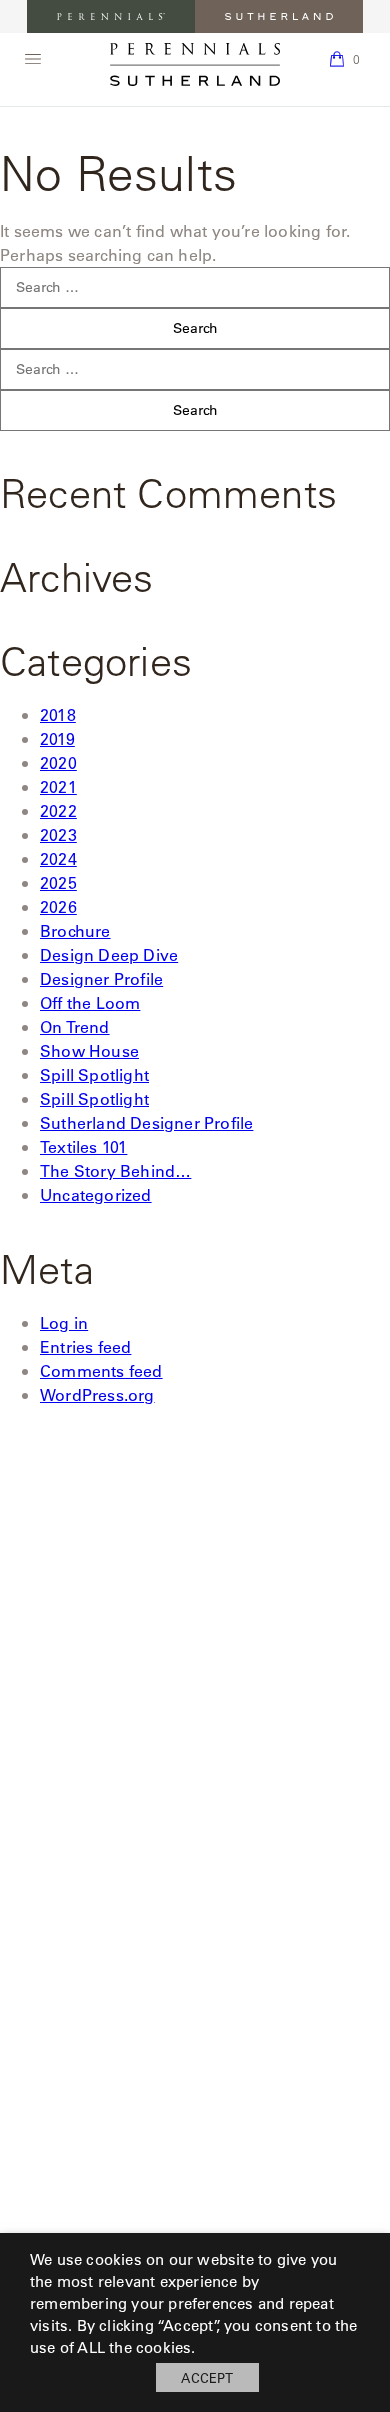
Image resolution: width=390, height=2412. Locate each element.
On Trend (75, 1026)
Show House (89, 1050)
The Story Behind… (115, 1170)
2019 (57, 738)
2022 (58, 810)
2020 (58, 762)
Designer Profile (101, 978)
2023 (58, 834)
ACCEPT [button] (207, 2377)
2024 (58, 858)
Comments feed (101, 1370)
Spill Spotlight (94, 1074)
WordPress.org (97, 1394)
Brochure (75, 930)
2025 (58, 882)
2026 (58, 906)
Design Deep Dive (109, 954)
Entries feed (85, 1346)
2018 (58, 714)
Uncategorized (96, 1194)
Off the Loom (90, 1002)
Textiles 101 (83, 1146)
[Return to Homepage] (195, 64)
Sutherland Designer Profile (146, 1122)
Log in (64, 1322)
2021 (58, 786)
